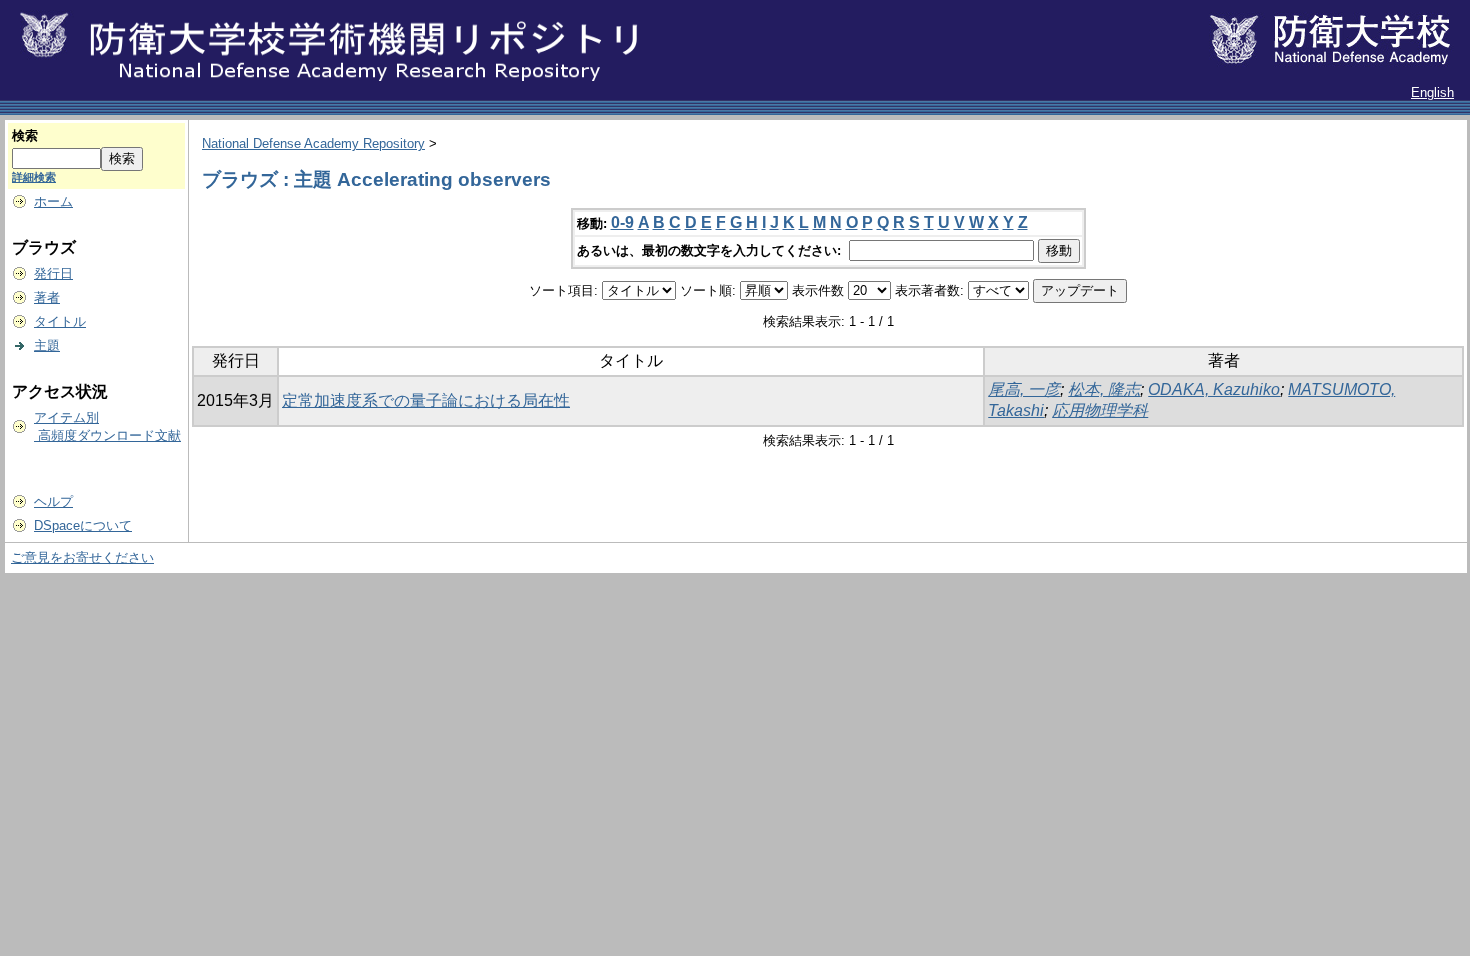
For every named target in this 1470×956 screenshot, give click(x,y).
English (1432, 92)
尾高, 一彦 (1024, 389)
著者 (47, 297)
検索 (25, 135)
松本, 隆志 (1104, 389)
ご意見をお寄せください (82, 557)
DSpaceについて (83, 525)
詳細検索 (34, 177)
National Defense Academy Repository (313, 143)
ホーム (53, 201)
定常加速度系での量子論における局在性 (426, 400)
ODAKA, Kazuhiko (1214, 389)
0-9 (622, 222)
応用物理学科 (1100, 410)
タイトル (60, 321)
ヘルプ (53, 501)
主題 (47, 345)
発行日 (53, 273)
